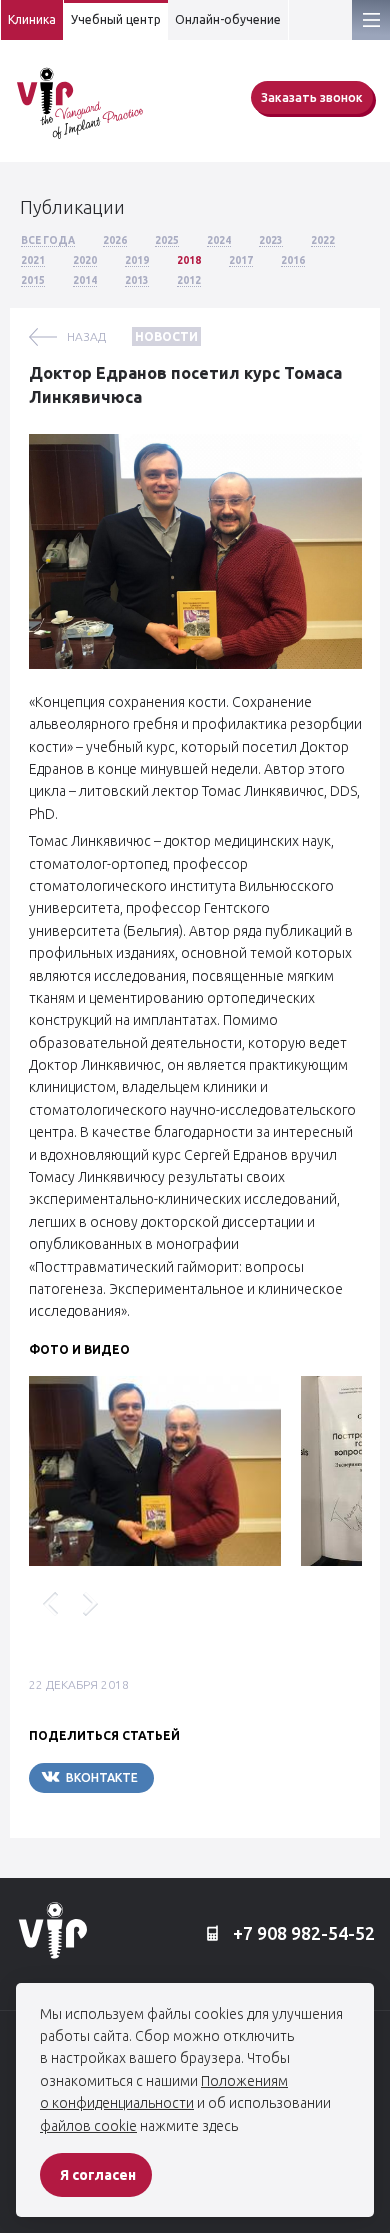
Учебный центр (116, 19)
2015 (33, 280)
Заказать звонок (312, 97)
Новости (166, 336)
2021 (33, 260)
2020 (85, 260)
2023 (271, 240)
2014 (85, 280)
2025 (167, 240)
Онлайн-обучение (228, 19)
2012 (189, 280)
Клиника (32, 19)
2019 (137, 260)
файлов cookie (88, 2126)
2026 (115, 240)
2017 (241, 260)
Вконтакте (102, 1777)
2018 (189, 260)
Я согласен (98, 2175)
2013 (137, 280)
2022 (323, 240)
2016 (293, 260)
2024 (219, 240)
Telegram (214, 1777)
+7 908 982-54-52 (302, 1933)
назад (86, 336)
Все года (48, 240)
